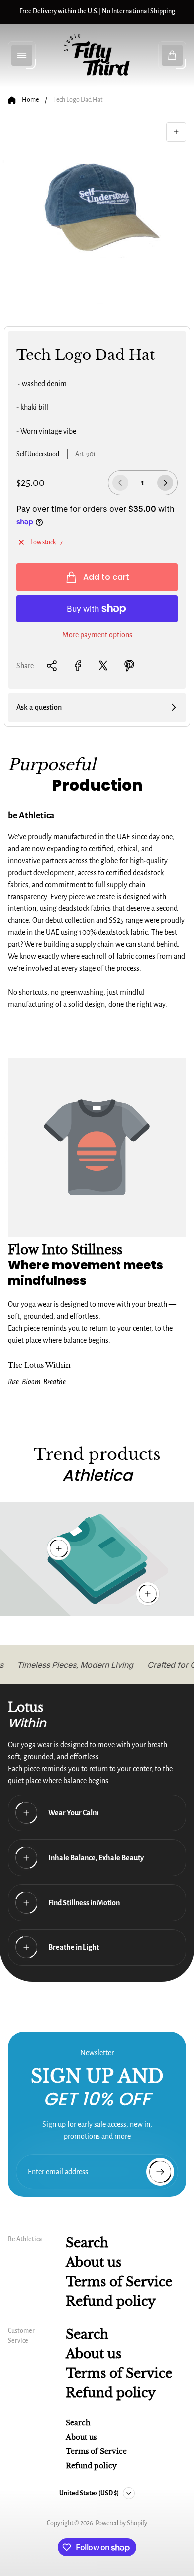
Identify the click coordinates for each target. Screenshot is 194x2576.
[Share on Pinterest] (129, 666)
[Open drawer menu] (22, 55)
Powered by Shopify (121, 2523)
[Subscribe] (160, 2172)
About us (94, 2262)
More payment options (97, 635)
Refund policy (111, 2301)
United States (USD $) (89, 2493)
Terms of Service (119, 2282)
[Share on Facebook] (78, 666)
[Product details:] (148, 1594)
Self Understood (38, 454)
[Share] (52, 666)
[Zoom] (176, 132)
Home (30, 100)
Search (87, 2243)
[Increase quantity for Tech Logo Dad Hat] (165, 483)
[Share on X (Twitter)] (103, 666)
